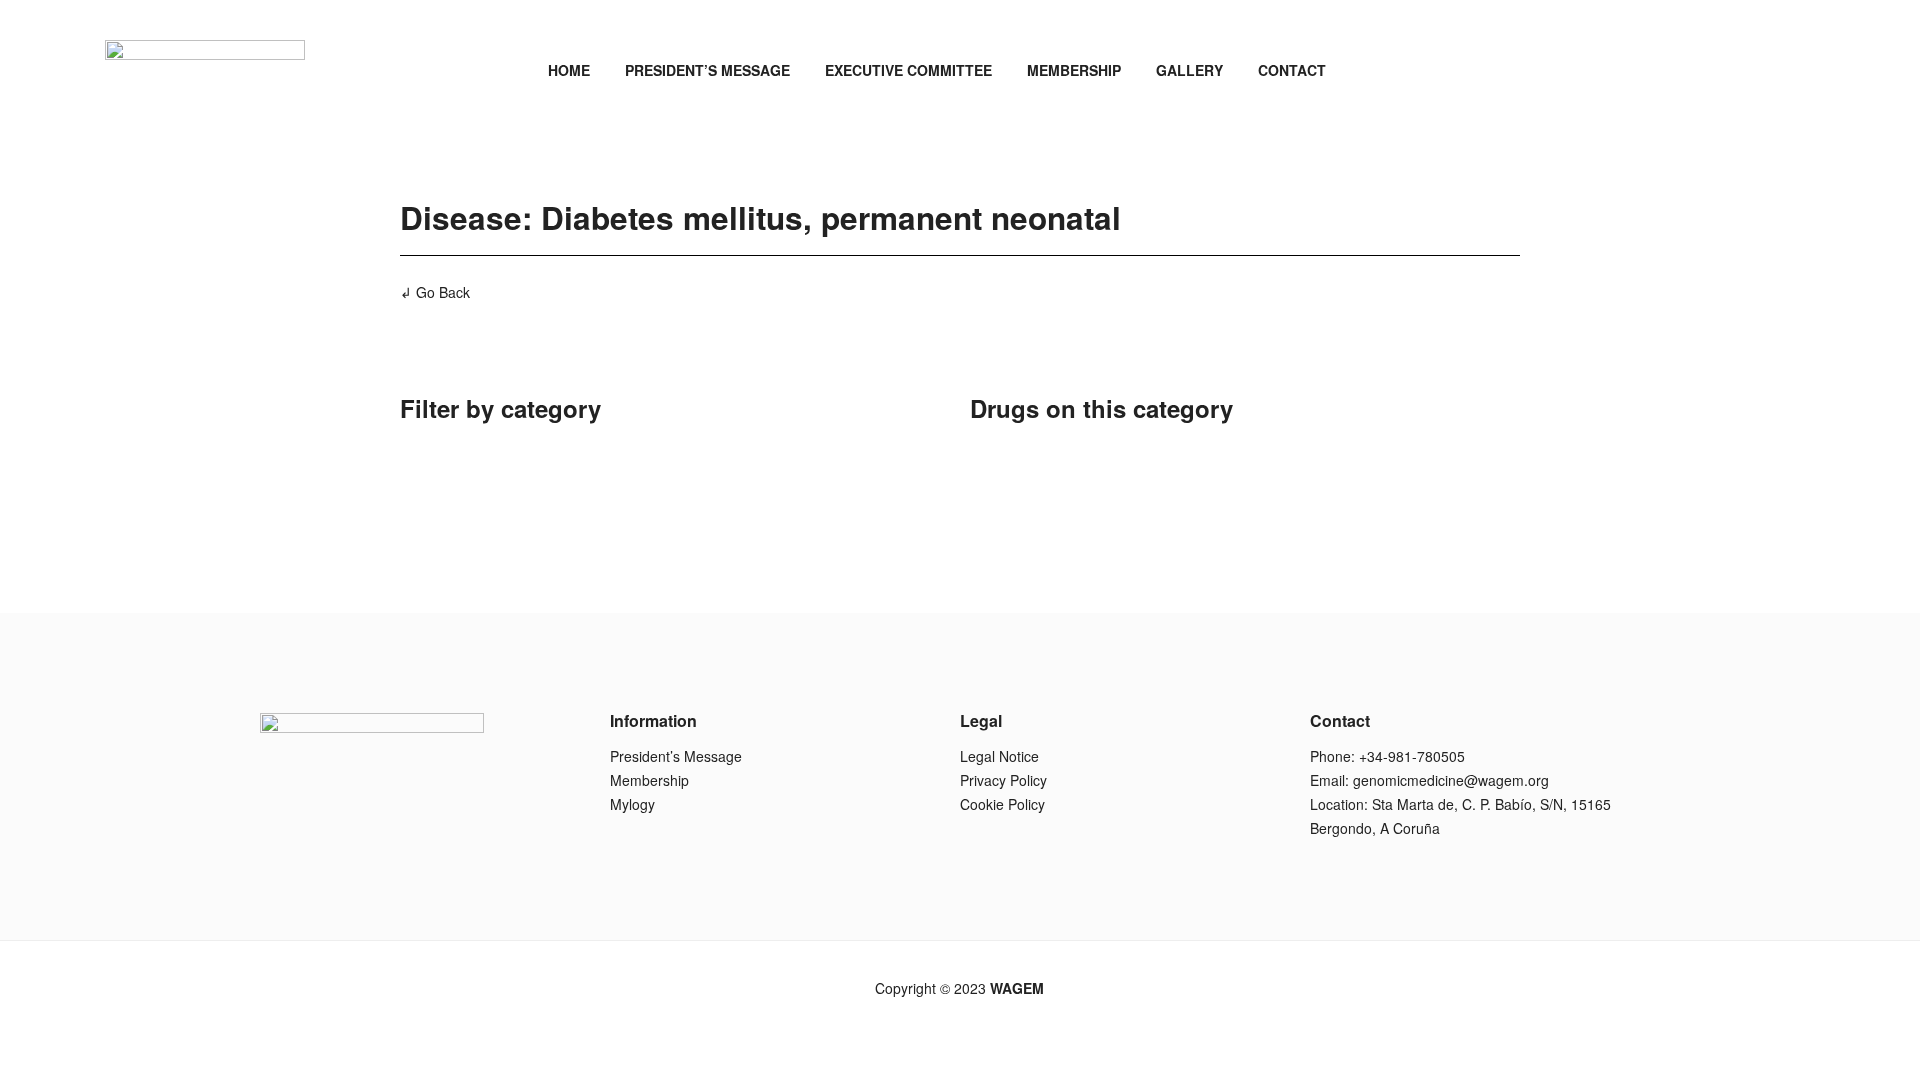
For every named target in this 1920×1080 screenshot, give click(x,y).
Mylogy (632, 804)
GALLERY (1189, 70)
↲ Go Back (435, 292)
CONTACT (1292, 70)
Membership (649, 780)
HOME (569, 70)
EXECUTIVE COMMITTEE (908, 70)
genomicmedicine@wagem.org (1451, 780)
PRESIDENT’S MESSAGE (707, 70)
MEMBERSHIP (1074, 70)
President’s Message (676, 756)
